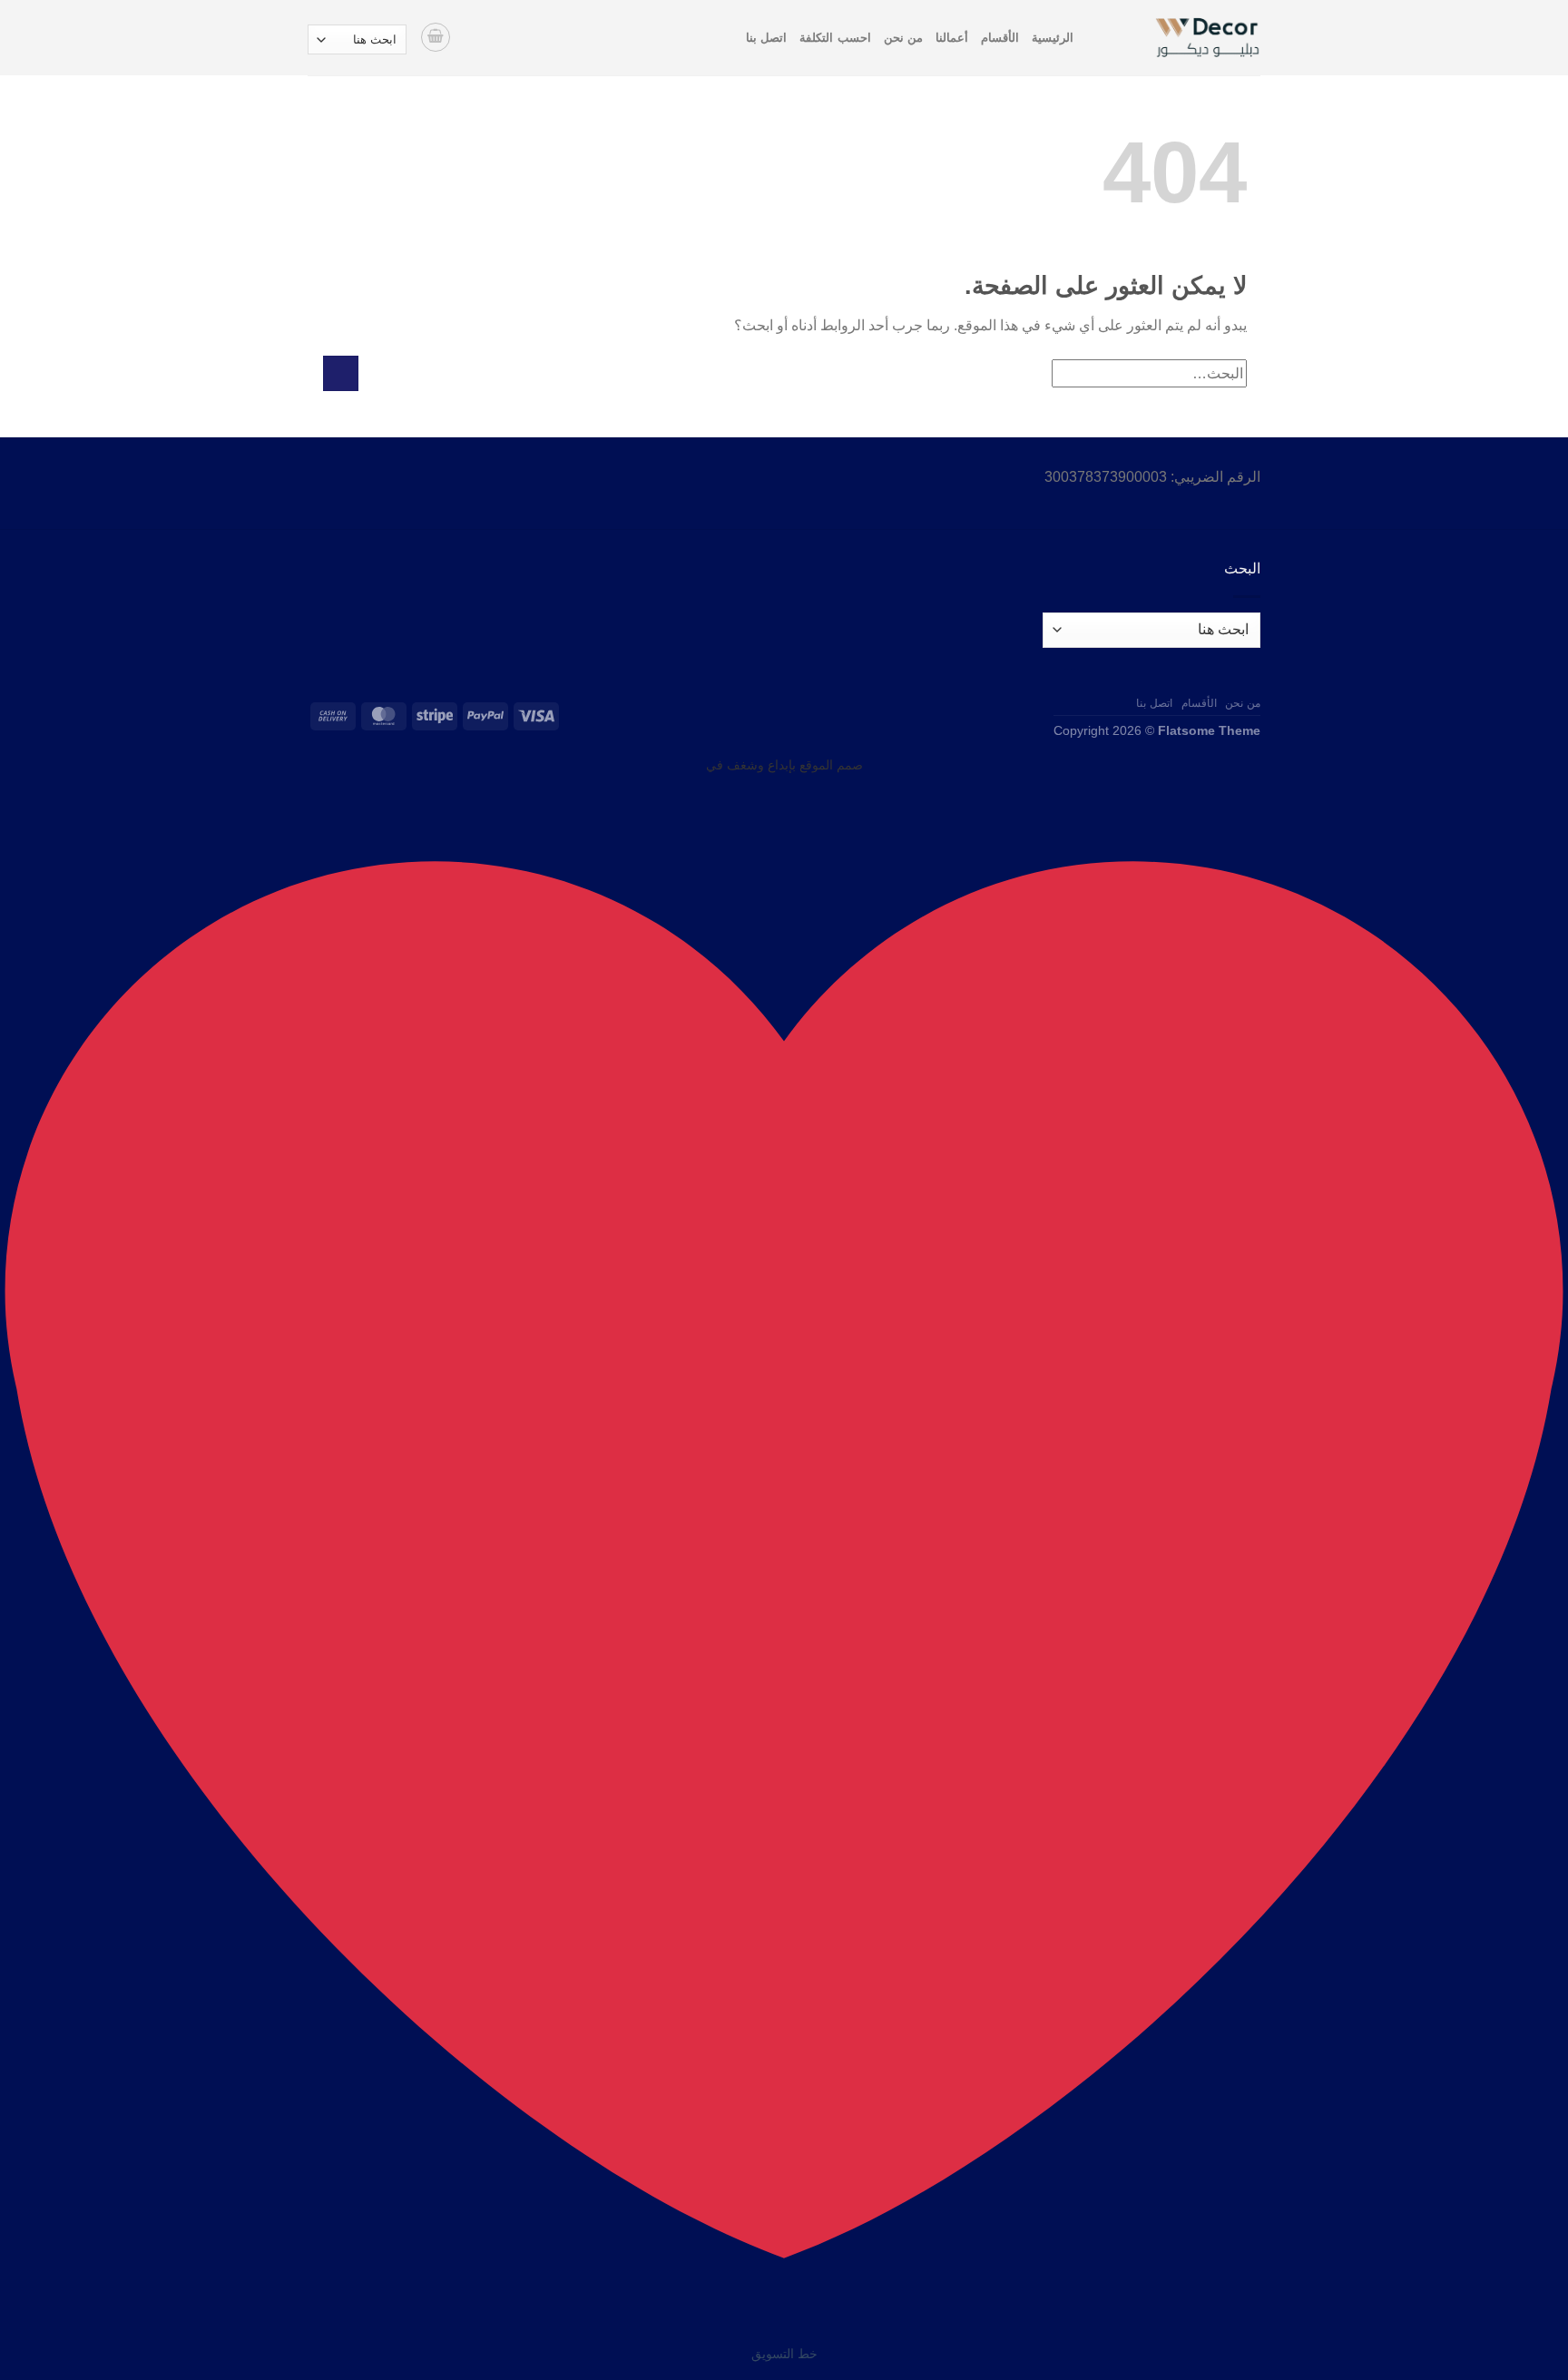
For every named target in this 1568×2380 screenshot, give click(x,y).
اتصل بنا (766, 38)
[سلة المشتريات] (436, 37)
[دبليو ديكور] (1181, 38)
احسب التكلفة (835, 38)
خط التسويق (784, 2354)
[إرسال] (341, 373)
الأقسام (1000, 38)
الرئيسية (1053, 38)
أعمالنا (952, 38)
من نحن (903, 38)
